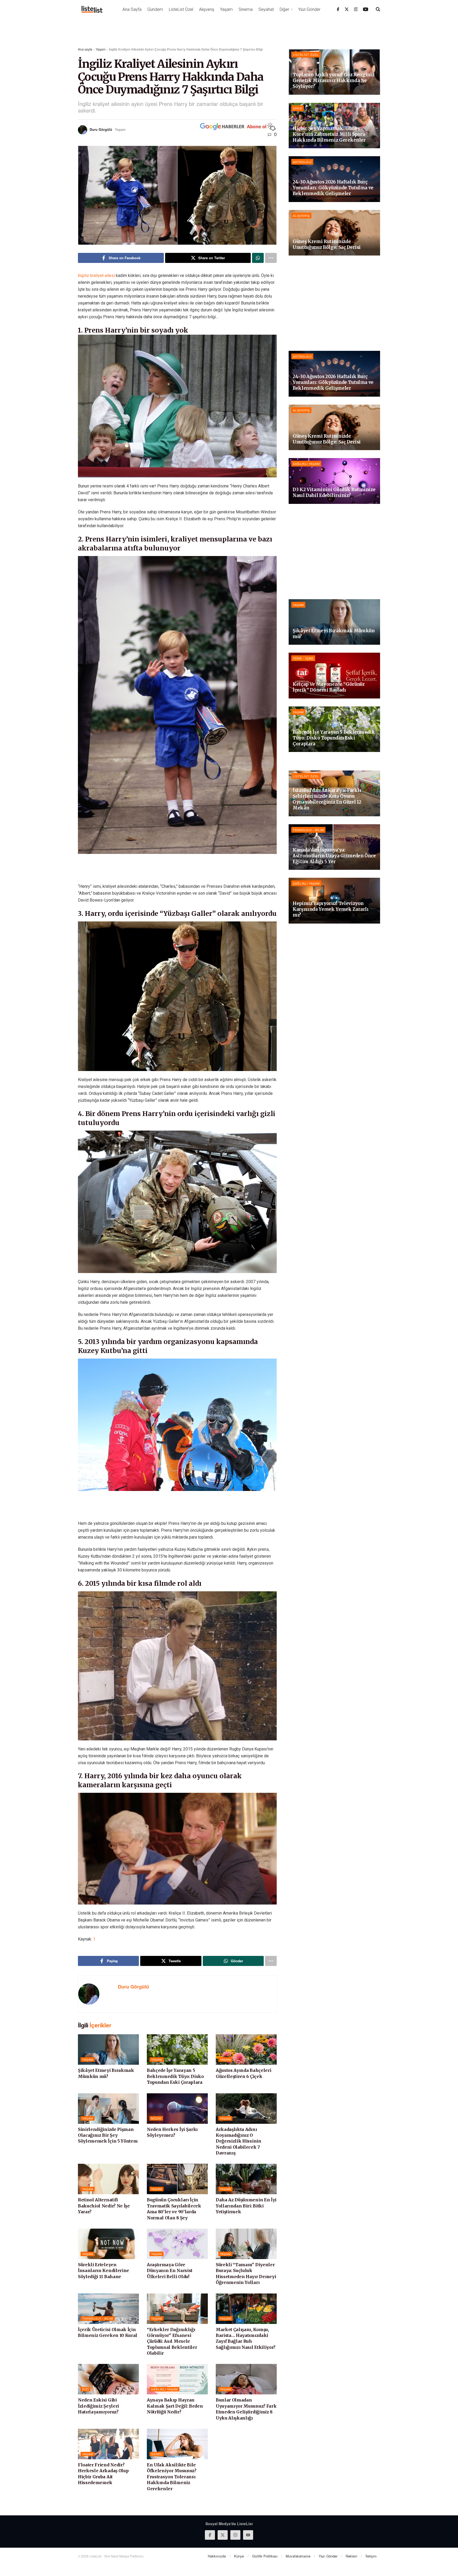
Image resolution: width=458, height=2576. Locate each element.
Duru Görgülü (101, 129)
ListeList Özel (181, 9)
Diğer (284, 9)
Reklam (351, 2556)
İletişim (371, 2556)
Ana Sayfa (132, 9)
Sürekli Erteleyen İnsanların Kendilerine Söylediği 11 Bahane (104, 2271)
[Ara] (378, 9)
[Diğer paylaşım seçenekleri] (271, 258)
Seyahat (266, 9)
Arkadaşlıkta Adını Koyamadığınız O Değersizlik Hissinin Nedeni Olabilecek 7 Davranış (239, 2141)
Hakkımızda (217, 2556)
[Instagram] (356, 9)
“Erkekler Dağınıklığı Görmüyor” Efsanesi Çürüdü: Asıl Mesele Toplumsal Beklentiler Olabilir (172, 2341)
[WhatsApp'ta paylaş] (258, 258)
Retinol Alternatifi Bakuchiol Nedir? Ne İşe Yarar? (104, 2206)
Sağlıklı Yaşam (164, 2389)
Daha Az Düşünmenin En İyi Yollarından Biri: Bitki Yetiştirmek (246, 2206)
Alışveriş (207, 9)
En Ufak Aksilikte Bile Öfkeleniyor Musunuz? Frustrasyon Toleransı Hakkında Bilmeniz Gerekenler (172, 2477)
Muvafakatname (298, 2556)
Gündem (155, 9)
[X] (347, 9)
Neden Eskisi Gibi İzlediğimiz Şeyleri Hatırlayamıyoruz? (98, 2406)
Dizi (85, 2389)
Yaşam (226, 9)
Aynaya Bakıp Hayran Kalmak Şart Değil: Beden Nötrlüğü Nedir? (175, 2406)
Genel (157, 2454)
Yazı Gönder (309, 9)
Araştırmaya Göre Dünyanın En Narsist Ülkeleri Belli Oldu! (170, 2271)
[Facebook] (338, 9)
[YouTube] (366, 9)
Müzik (156, 2118)
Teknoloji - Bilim (98, 2318)
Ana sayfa (85, 49)
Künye (239, 2556)
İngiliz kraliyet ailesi (96, 275)
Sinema (246, 9)
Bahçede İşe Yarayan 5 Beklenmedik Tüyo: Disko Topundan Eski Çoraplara (175, 2076)
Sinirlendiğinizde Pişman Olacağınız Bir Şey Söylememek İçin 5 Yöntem (108, 2135)
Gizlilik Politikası (265, 2556)
